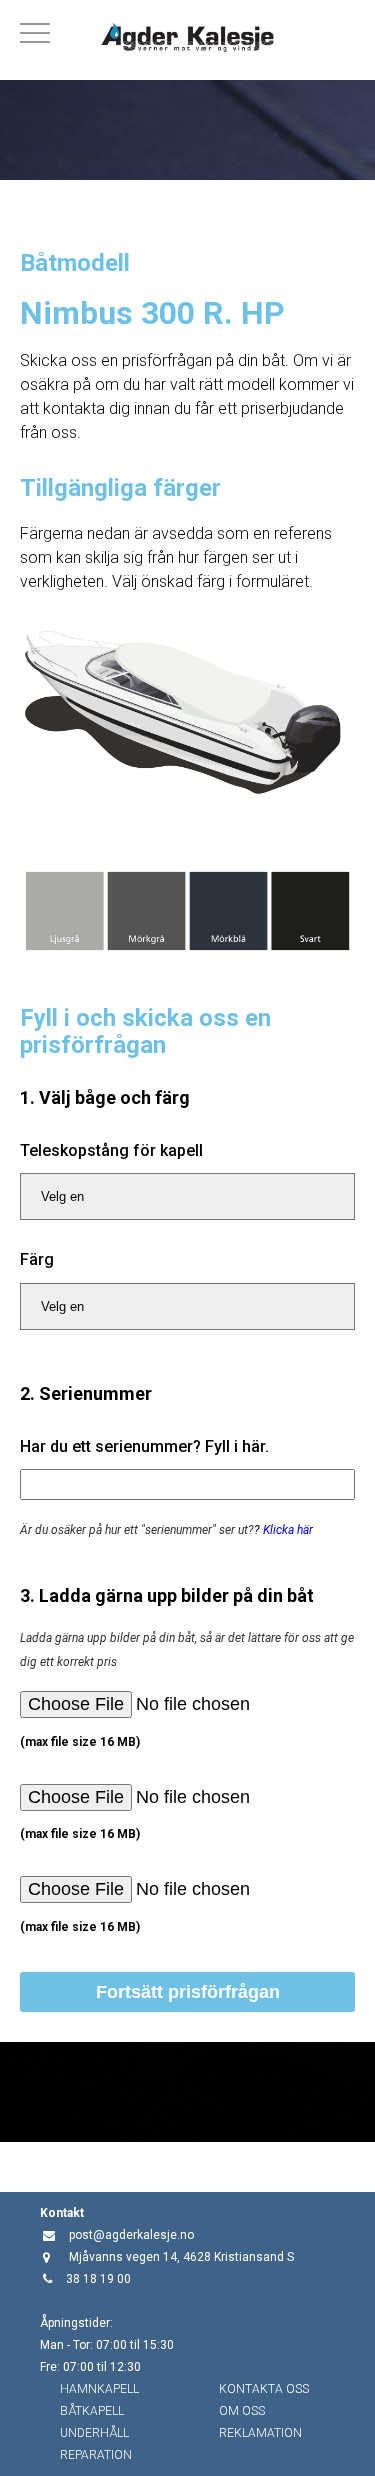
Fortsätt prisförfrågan (188, 1992)
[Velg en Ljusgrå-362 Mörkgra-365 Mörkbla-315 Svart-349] (187, 1306)
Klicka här (288, 1530)
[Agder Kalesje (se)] (187, 40)
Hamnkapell (99, 2389)
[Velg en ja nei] (187, 1196)
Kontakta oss (264, 2389)
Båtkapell (92, 2411)
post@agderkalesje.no (131, 2235)
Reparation (96, 2455)
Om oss (242, 2411)
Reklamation (260, 2433)
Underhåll (94, 2433)
